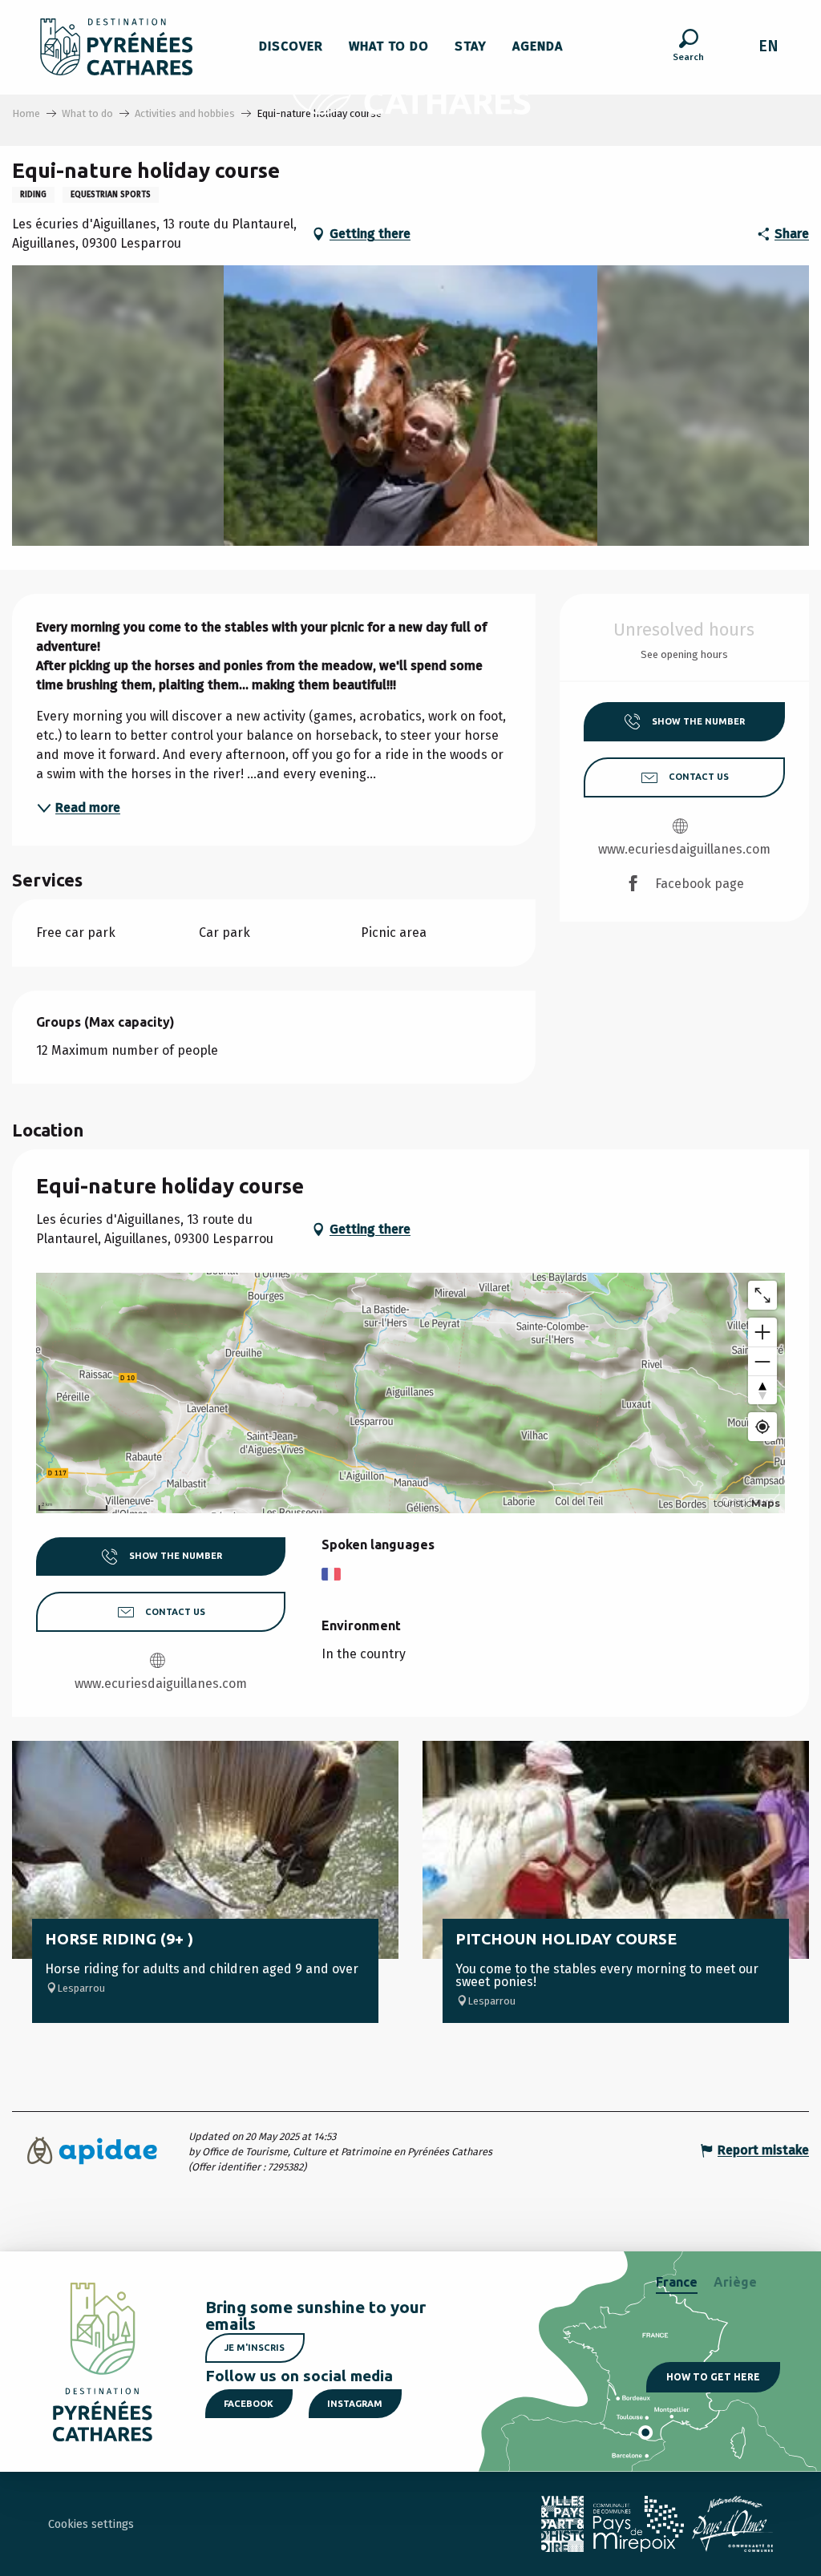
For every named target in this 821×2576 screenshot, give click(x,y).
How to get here (713, 2377)
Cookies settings (91, 2524)
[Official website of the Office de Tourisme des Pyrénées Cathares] (117, 47)
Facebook (249, 2404)
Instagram (355, 2404)
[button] (688, 47)
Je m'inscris (255, 2348)
